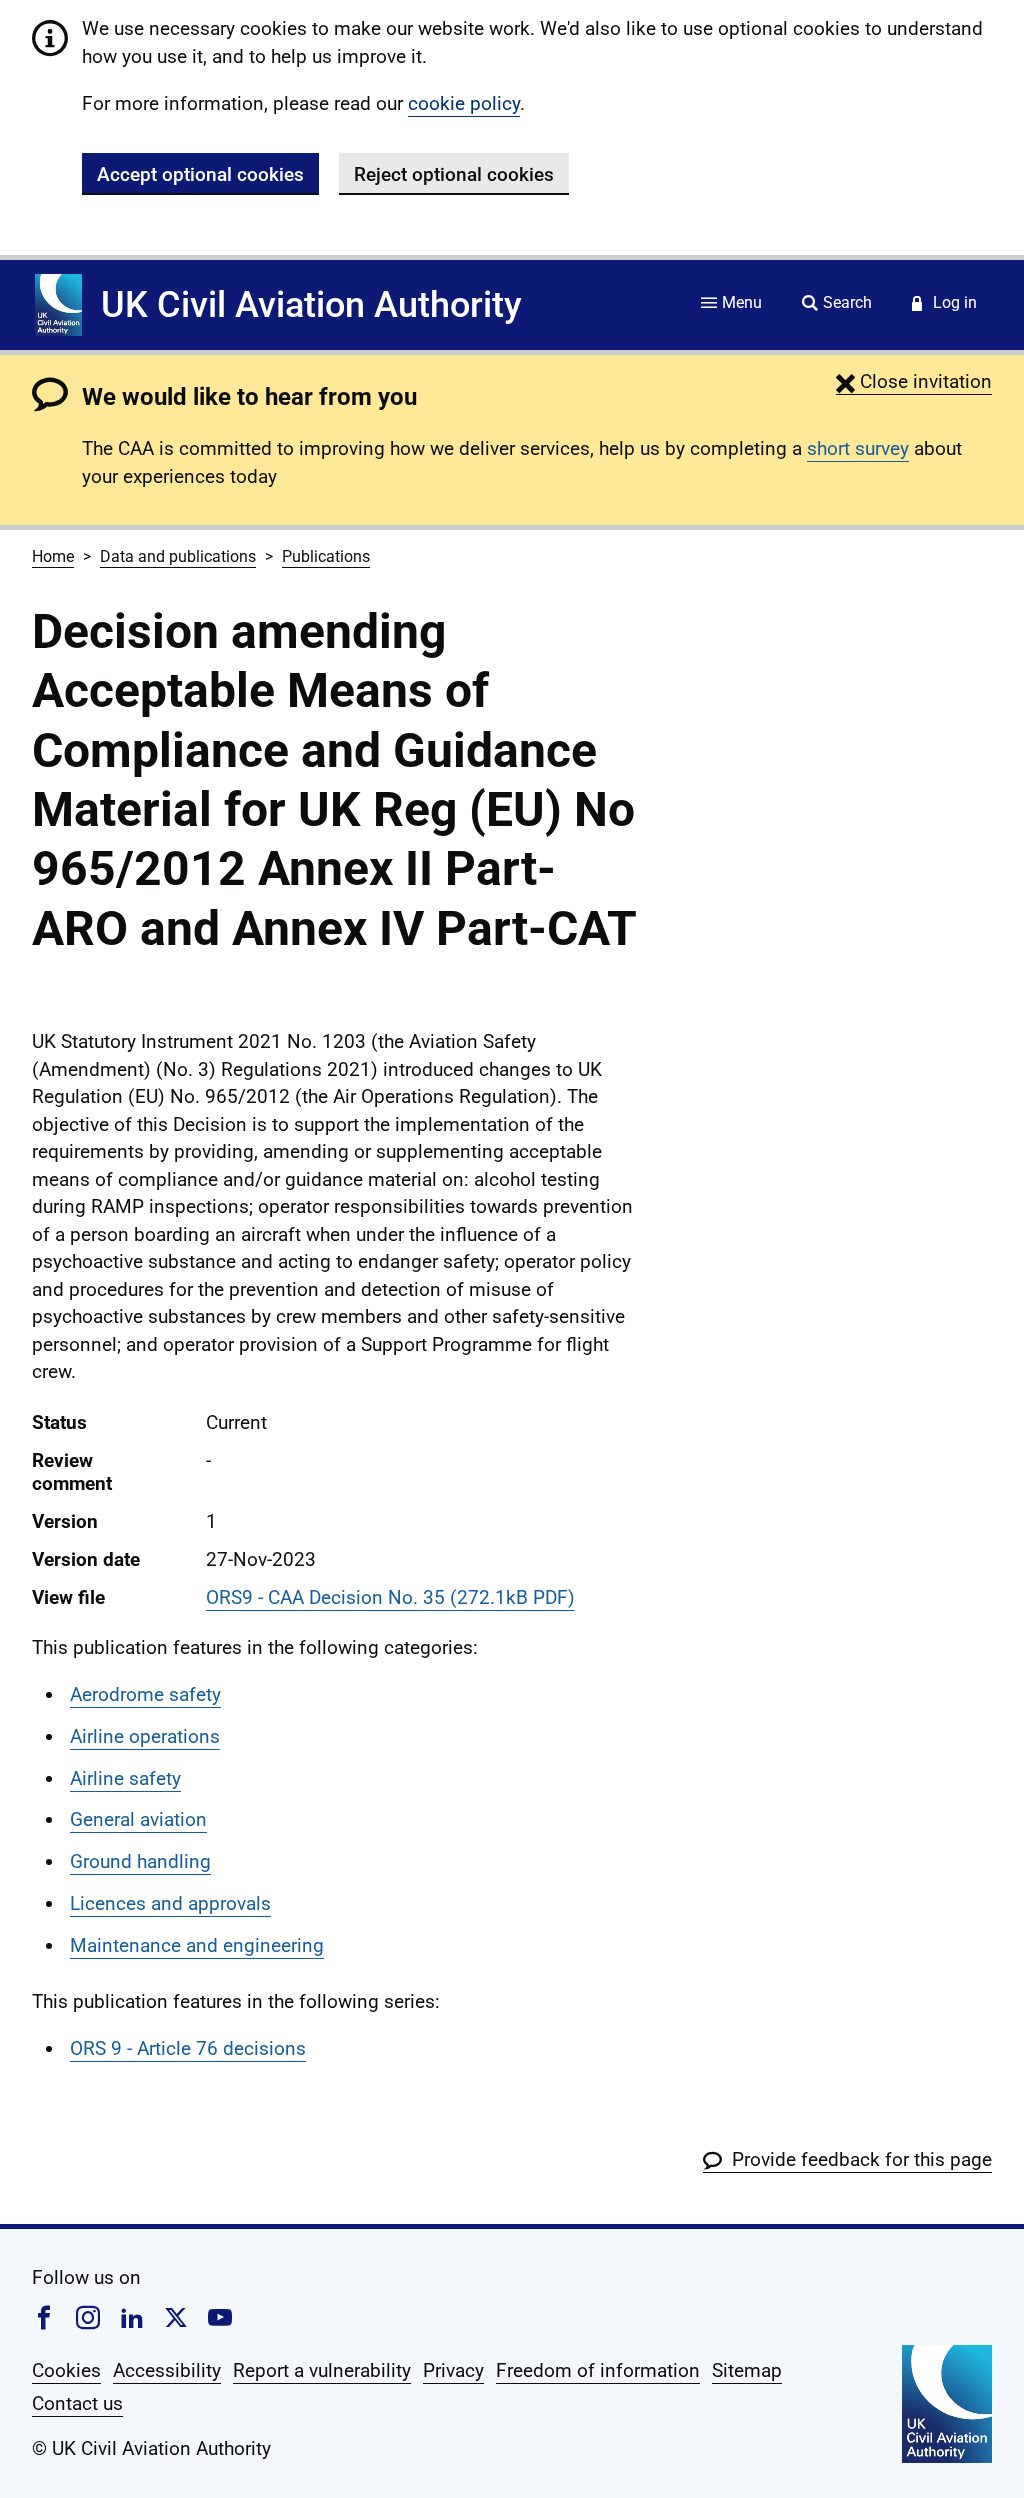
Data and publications (178, 556)
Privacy (453, 2370)
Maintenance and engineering (197, 1945)
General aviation (138, 1819)
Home (53, 556)
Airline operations (145, 1736)
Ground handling (140, 1861)
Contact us (77, 2403)
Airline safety (125, 1778)
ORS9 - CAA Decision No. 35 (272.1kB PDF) (390, 1597)
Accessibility (167, 2370)
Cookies (66, 2370)
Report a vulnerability (322, 2370)
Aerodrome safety (145, 1694)
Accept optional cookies (200, 174)
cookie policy (464, 103)
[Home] (58, 305)
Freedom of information (598, 2370)
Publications (326, 556)
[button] (914, 381)
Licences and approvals (170, 1903)
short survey (858, 448)
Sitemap (747, 2370)
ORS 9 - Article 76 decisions (188, 2048)
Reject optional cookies (454, 174)
